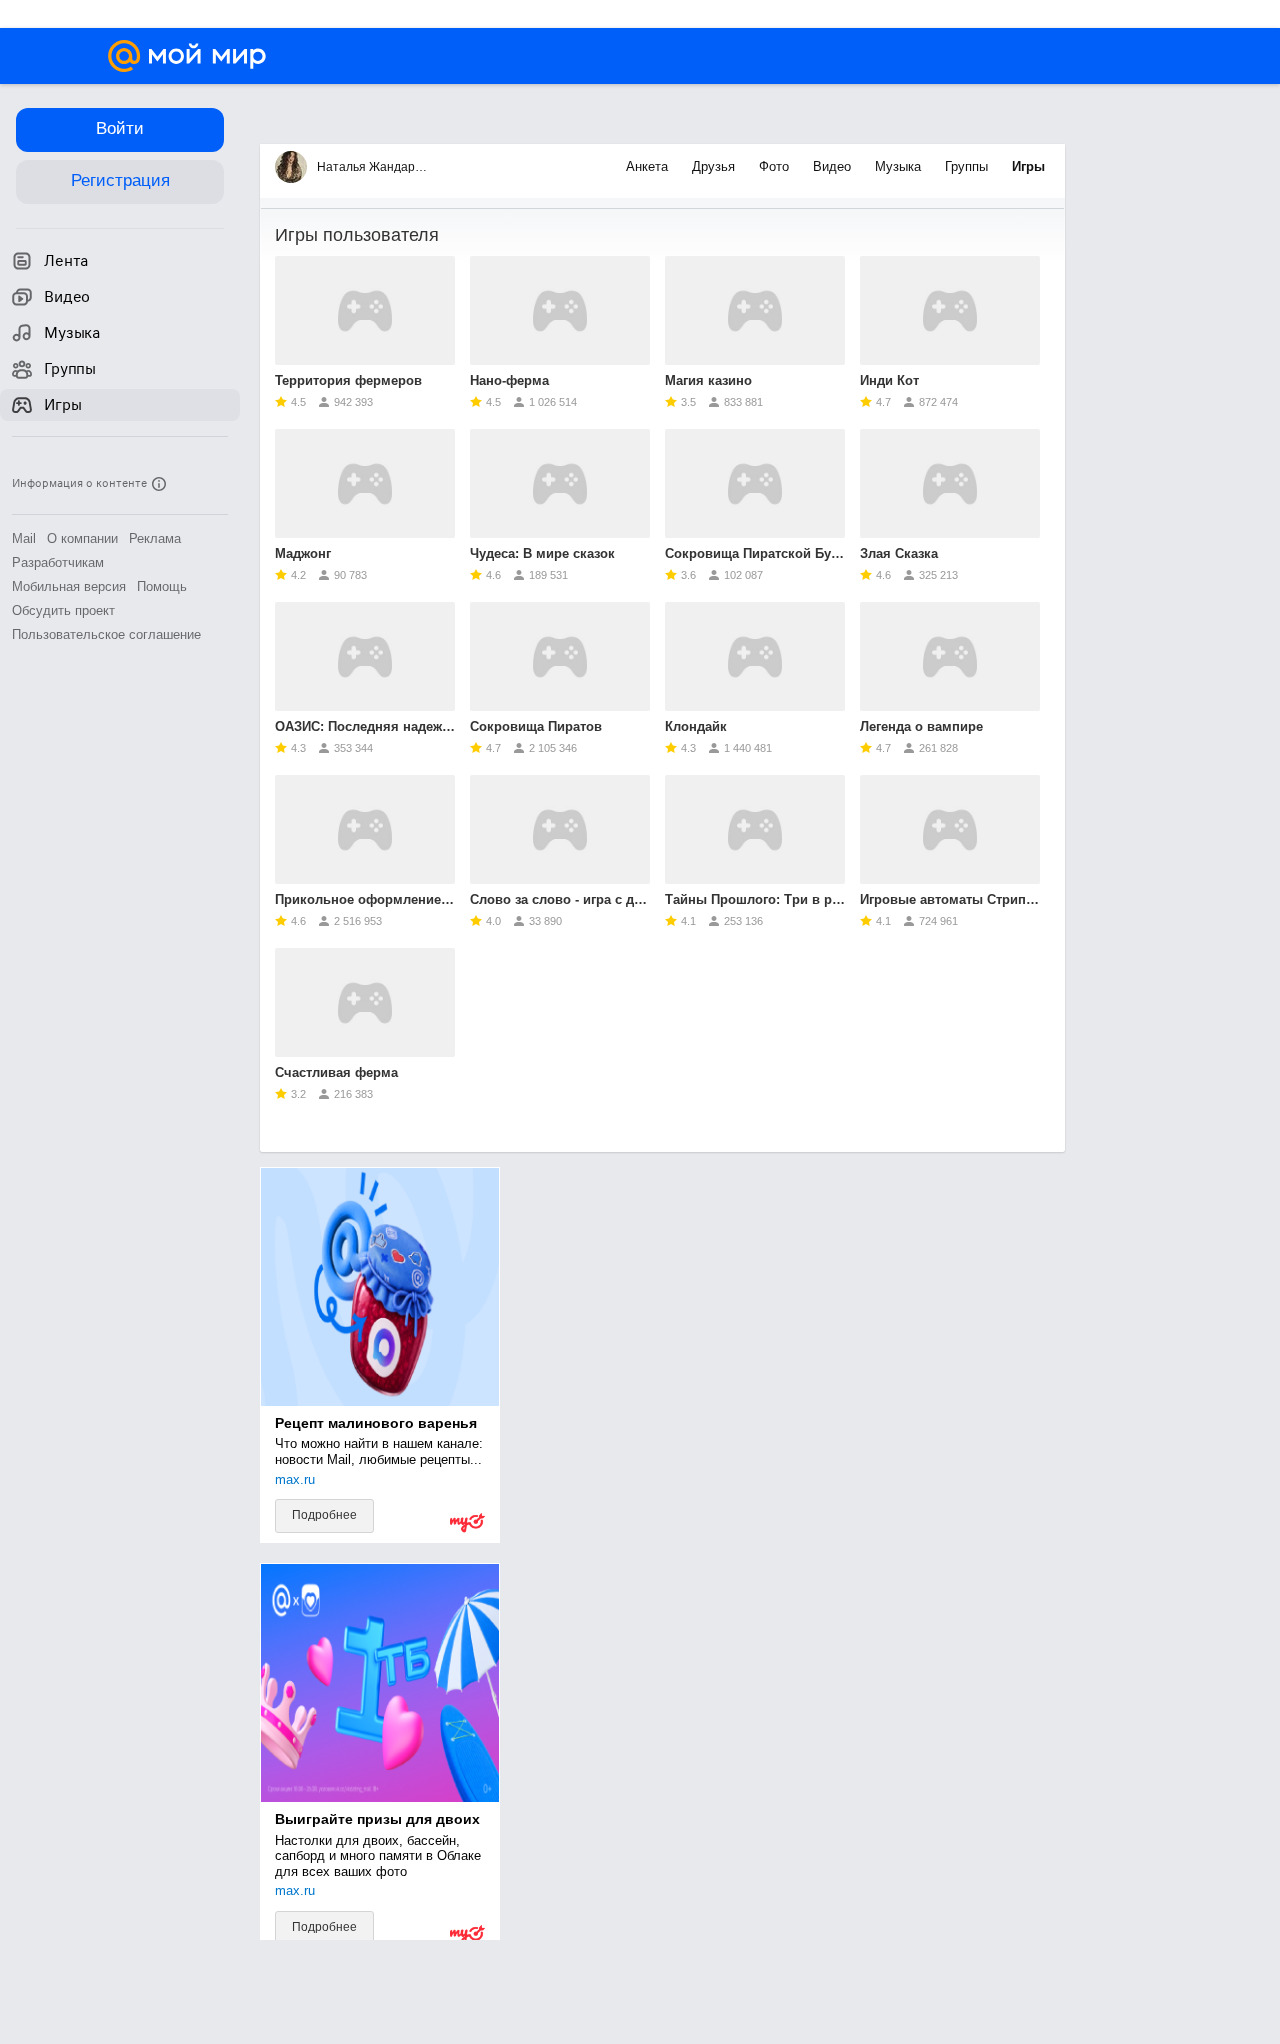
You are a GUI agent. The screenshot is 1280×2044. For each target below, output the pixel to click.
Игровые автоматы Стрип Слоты (950, 899)
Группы (968, 166)
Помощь (162, 586)
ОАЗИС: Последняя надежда (365, 726)
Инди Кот (889, 380)
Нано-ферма (509, 380)
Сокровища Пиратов (536, 726)
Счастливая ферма (336, 1072)
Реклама (155, 538)
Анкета (649, 166)
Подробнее (324, 1515)
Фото (776, 166)
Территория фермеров (348, 380)
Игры (1028, 166)
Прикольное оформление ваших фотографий (365, 899)
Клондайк (696, 726)
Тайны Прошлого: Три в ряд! (755, 899)
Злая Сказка (899, 553)
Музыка (900, 166)
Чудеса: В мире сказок (542, 553)
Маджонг (303, 553)
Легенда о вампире (921, 726)
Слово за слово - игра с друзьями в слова (560, 899)
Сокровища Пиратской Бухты (755, 553)
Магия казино (708, 380)
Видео (834, 166)
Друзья (715, 166)
